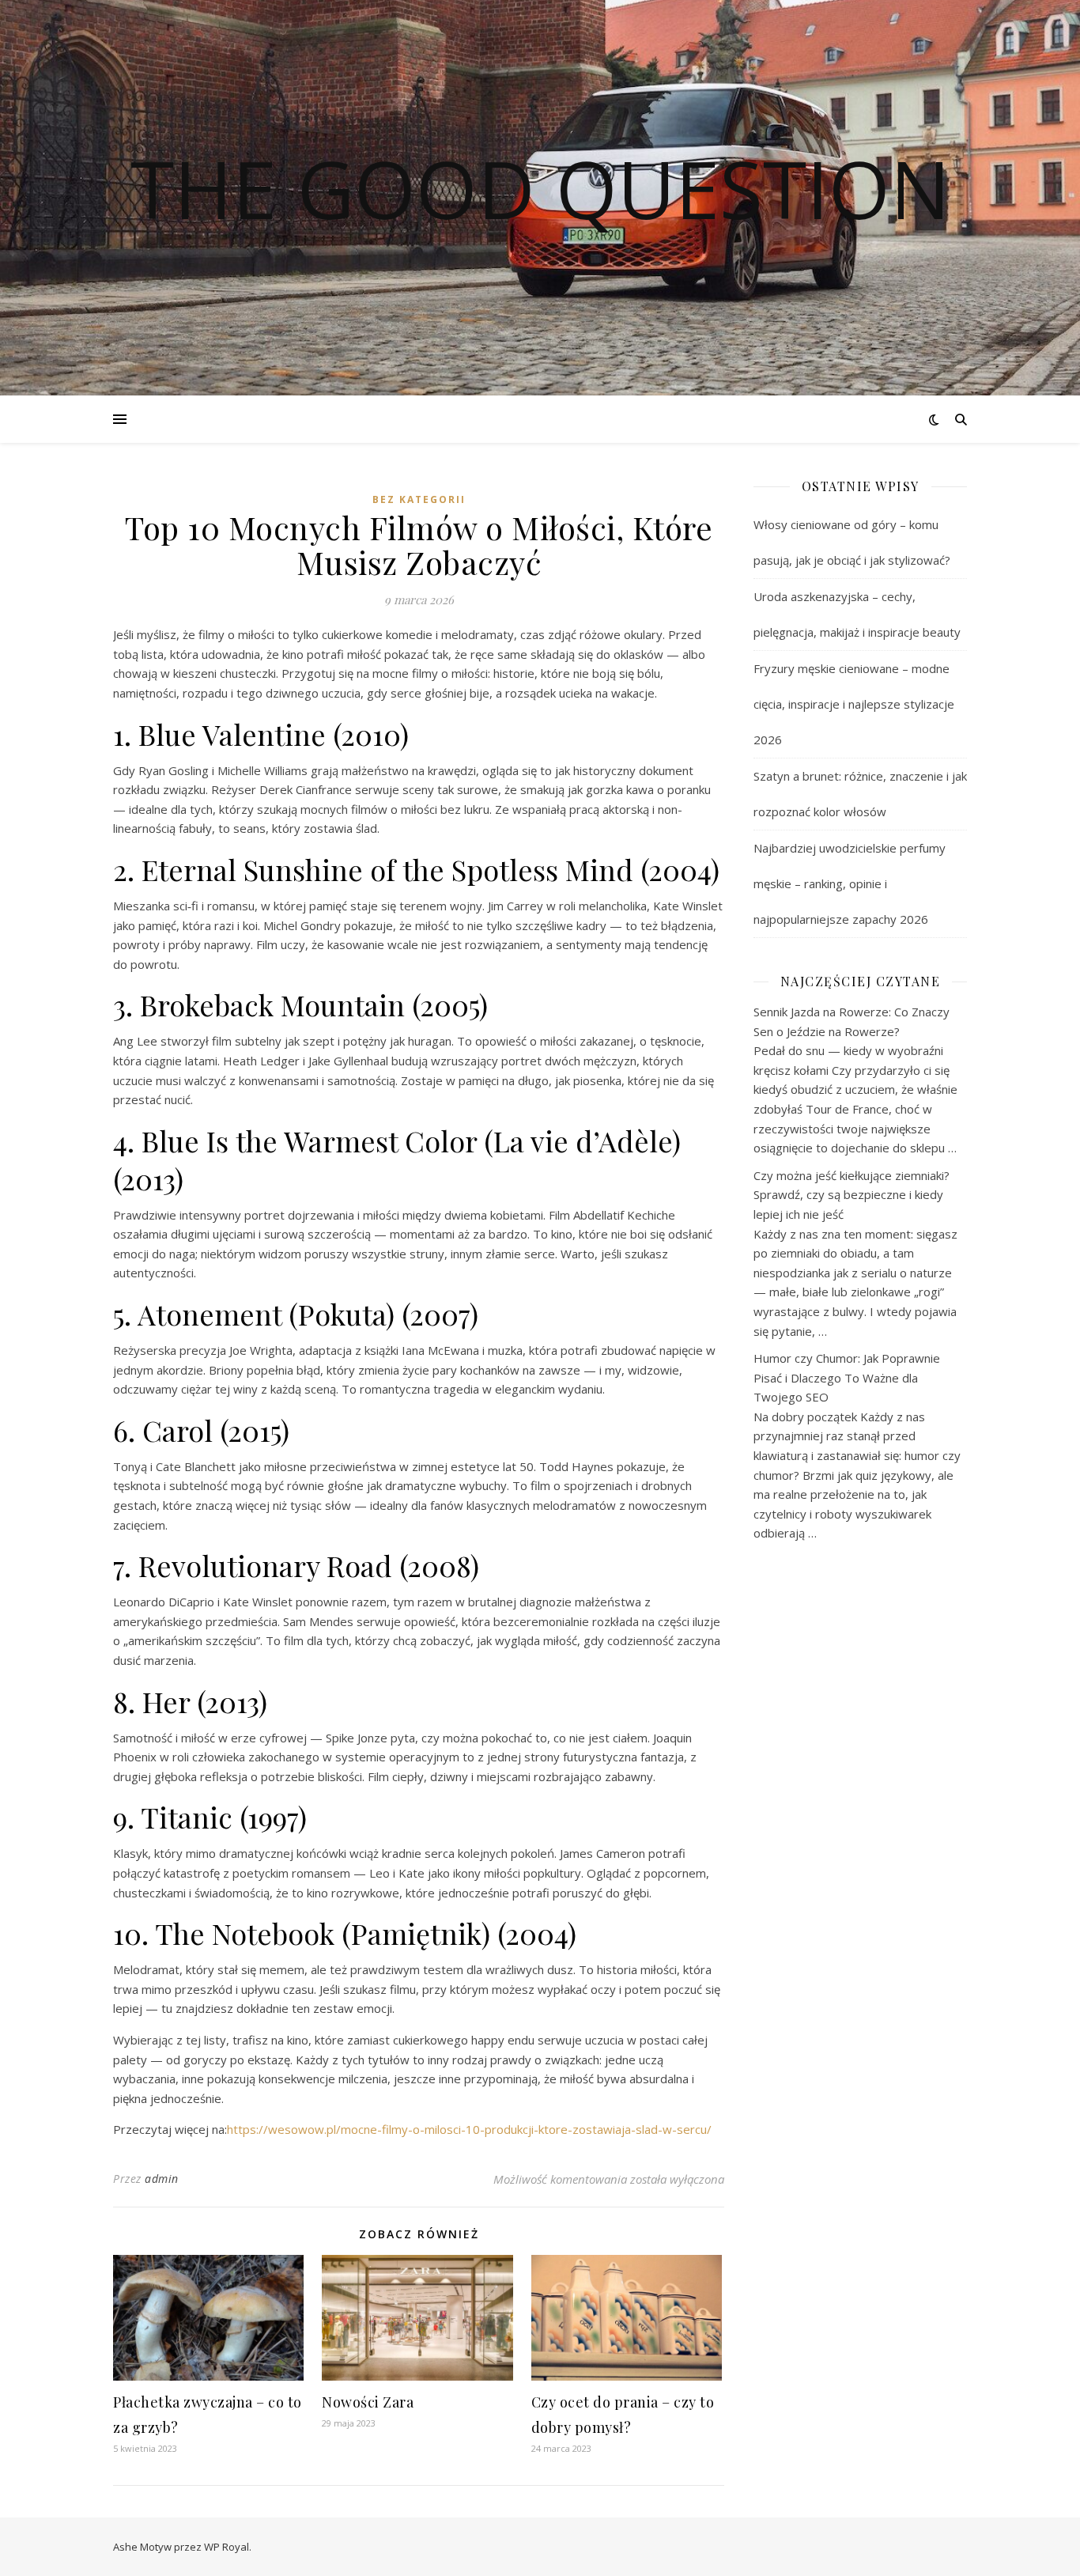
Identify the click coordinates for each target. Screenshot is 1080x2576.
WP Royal (227, 2547)
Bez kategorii (419, 499)
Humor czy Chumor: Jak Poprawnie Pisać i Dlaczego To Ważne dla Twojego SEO (847, 1377)
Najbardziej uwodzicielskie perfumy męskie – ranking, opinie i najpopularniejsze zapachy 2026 (850, 883)
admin (162, 2179)
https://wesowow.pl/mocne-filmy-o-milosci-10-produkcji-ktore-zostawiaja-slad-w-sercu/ (469, 2129)
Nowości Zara (368, 2402)
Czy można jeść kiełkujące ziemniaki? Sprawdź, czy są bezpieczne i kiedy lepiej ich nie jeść (852, 1195)
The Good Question (540, 188)
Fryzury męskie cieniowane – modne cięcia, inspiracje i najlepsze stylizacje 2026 (854, 704)
